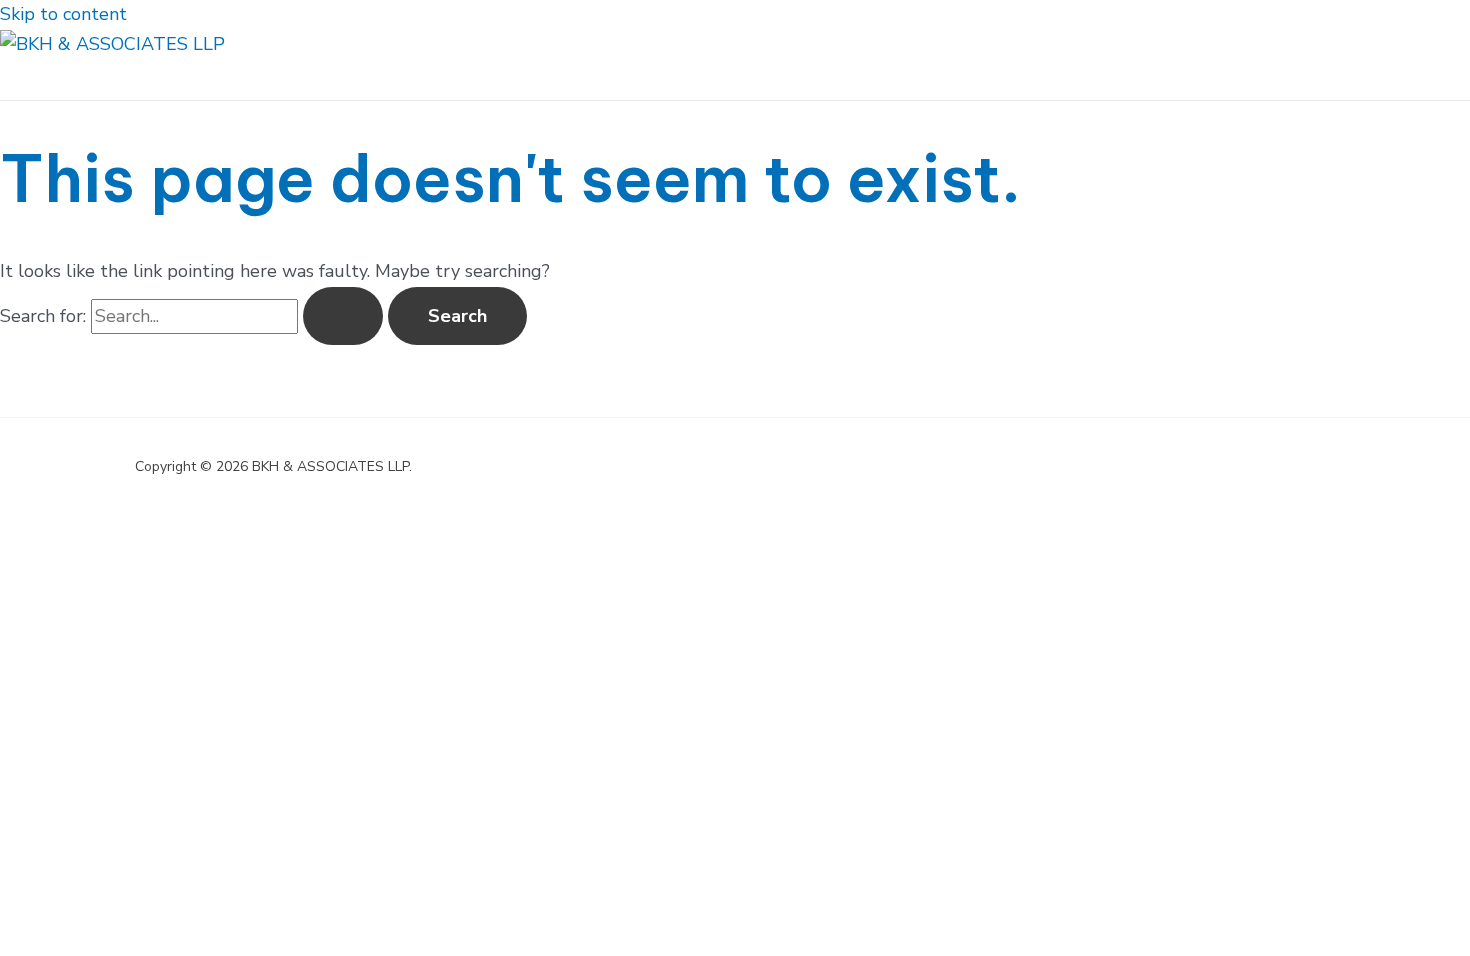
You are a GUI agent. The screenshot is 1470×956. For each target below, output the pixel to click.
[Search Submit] (343, 316)
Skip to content (63, 14)
